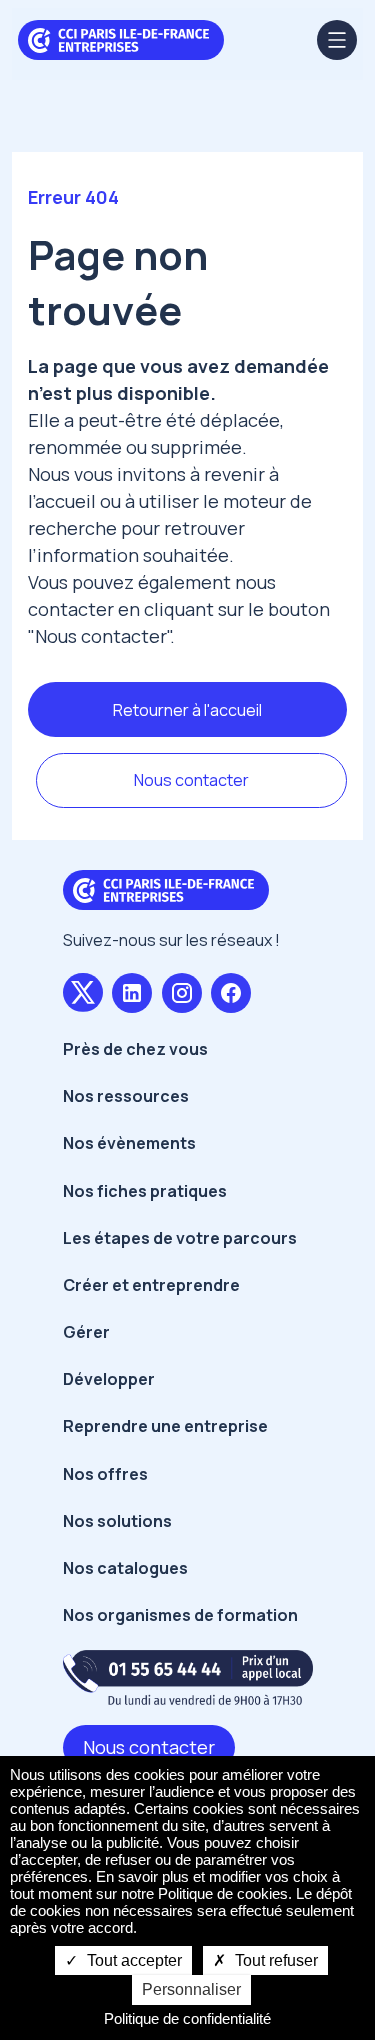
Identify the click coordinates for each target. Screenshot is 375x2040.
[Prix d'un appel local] (188, 1677)
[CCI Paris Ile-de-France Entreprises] (121, 38)
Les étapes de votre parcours (180, 1238)
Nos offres (105, 1474)
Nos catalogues (125, 1568)
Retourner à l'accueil (187, 710)
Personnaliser (191, 1989)
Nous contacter (191, 780)
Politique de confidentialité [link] (187, 2018)
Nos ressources (126, 1096)
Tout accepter (132, 1960)
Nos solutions (117, 1521)
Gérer (86, 1332)
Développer (109, 1379)
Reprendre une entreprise (165, 1426)
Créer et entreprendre (151, 1285)
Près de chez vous (135, 1049)
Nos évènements (129, 1143)
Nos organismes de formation (180, 1615)
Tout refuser (274, 1960)
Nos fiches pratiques (145, 1191)
